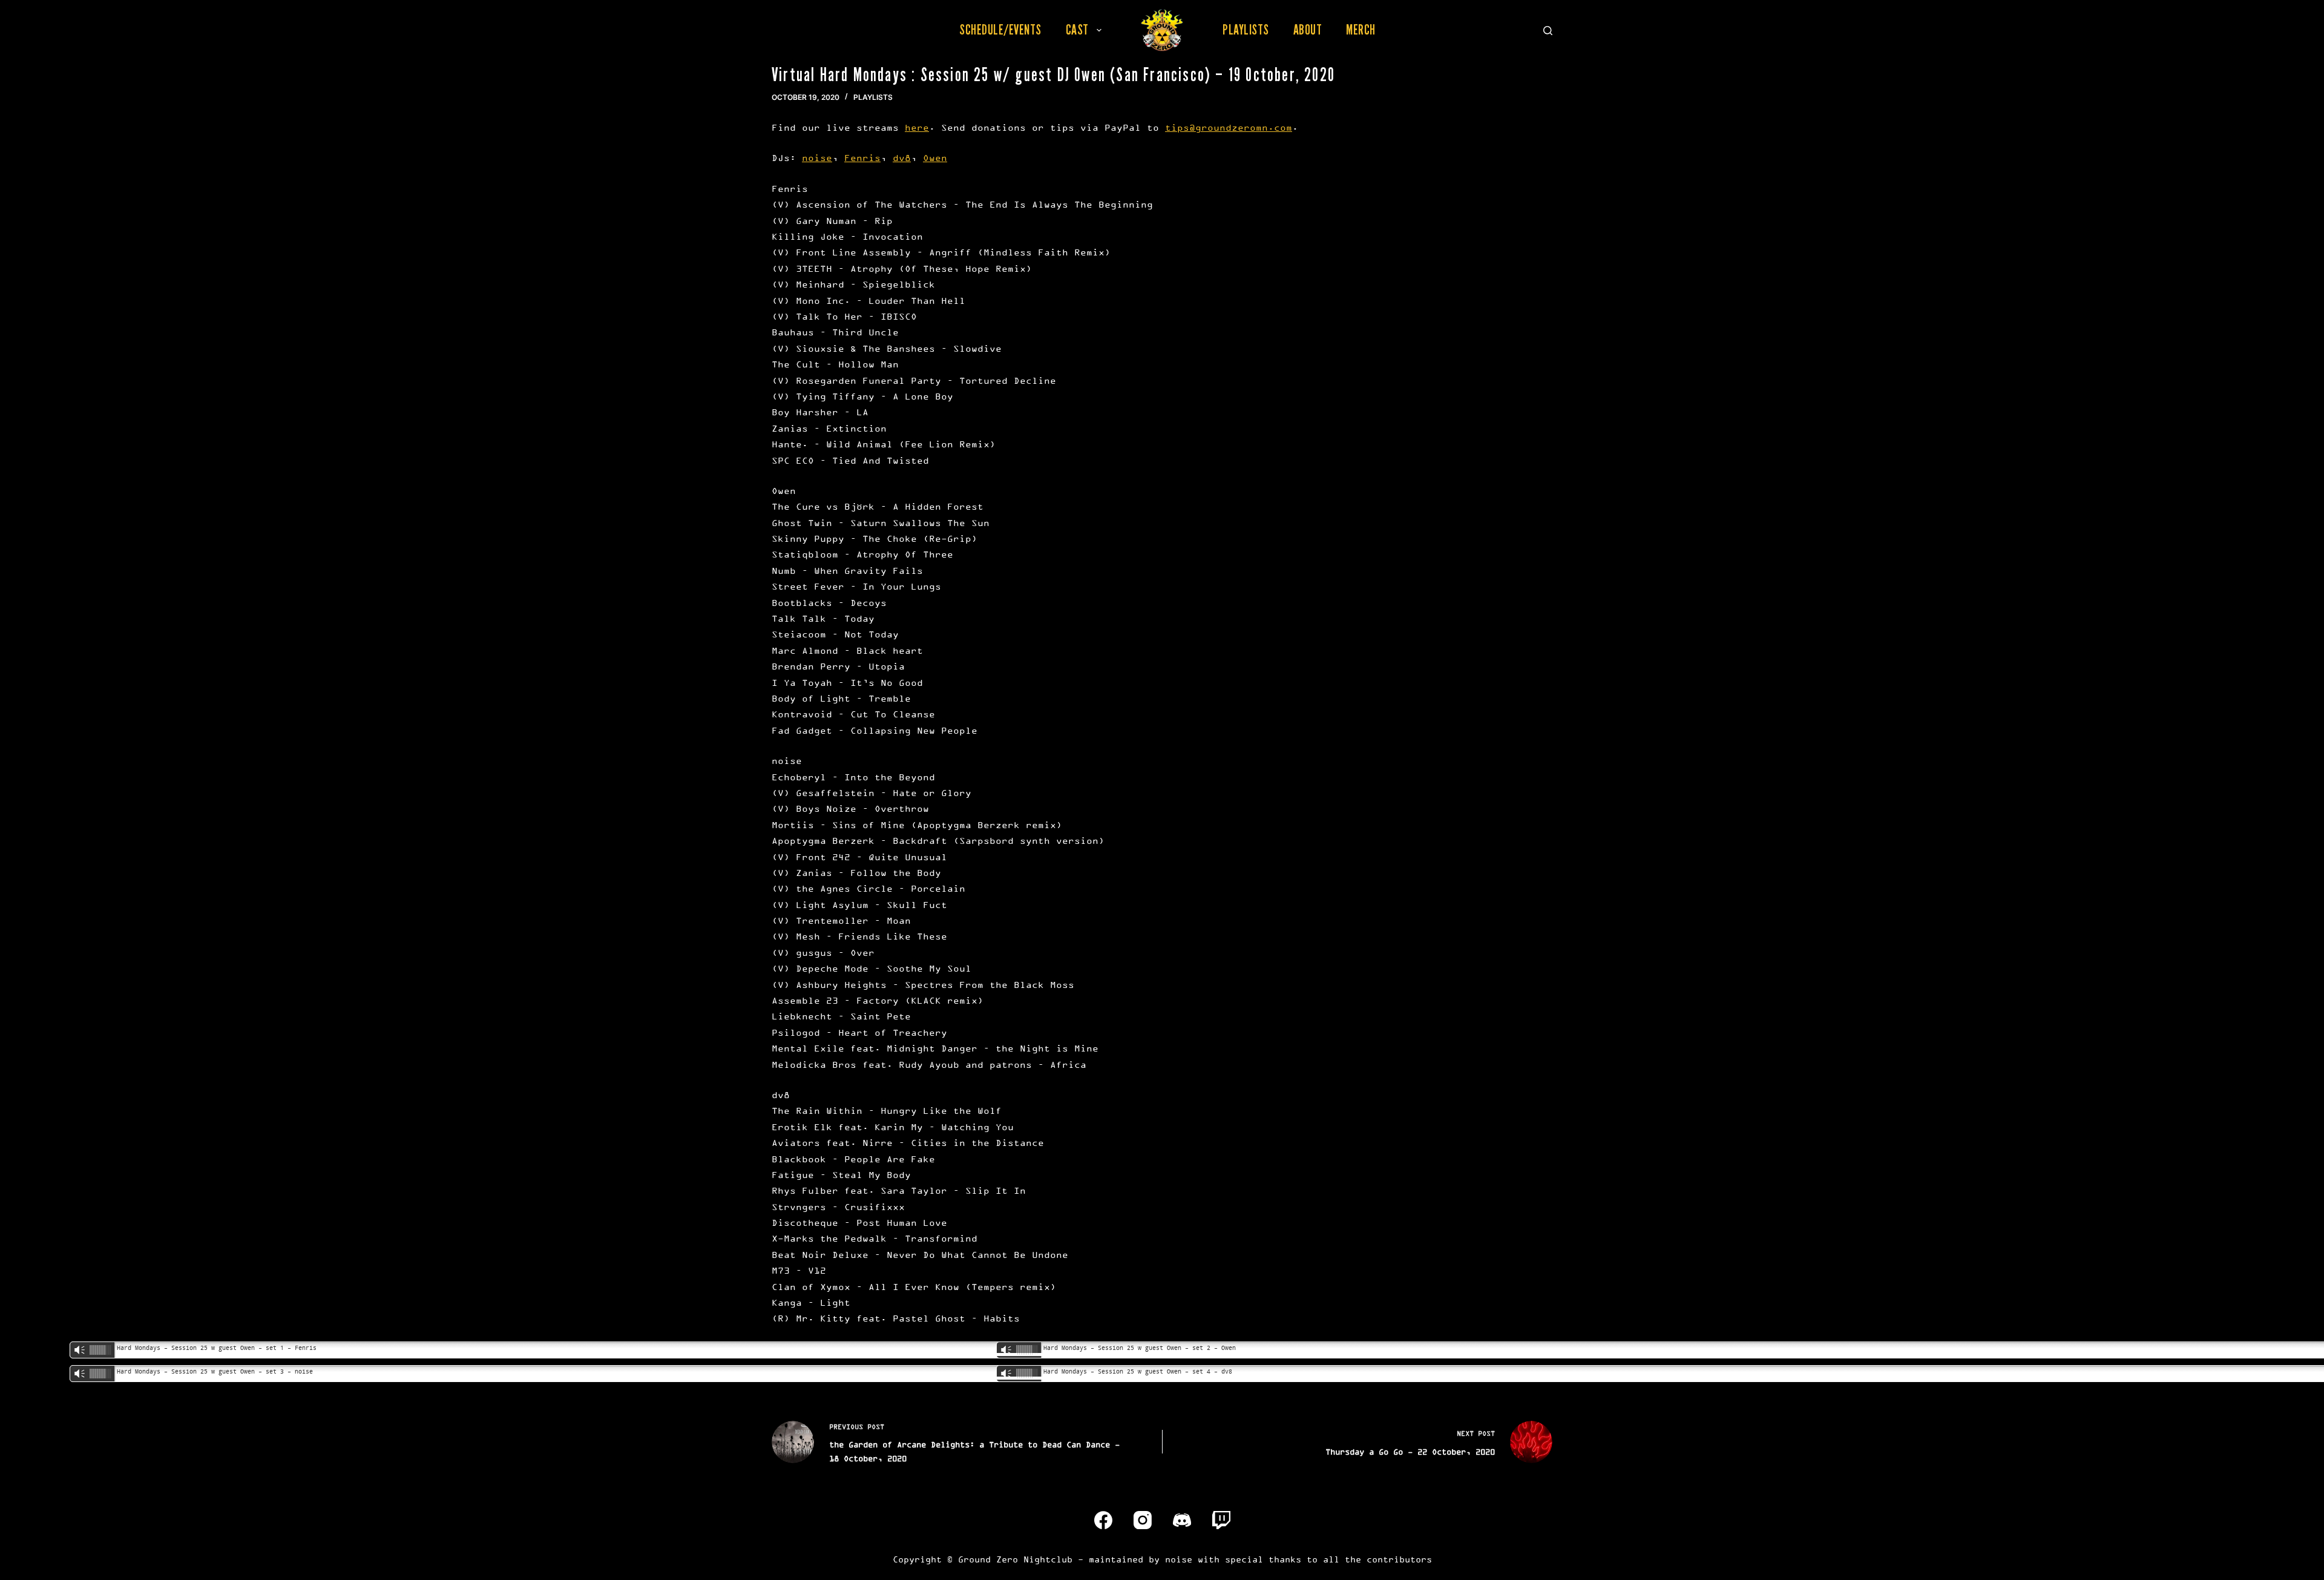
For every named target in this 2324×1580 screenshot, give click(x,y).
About (1308, 30)
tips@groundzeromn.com (1229, 127)
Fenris (862, 158)
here (917, 127)
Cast (1077, 30)
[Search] (1548, 31)
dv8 (902, 158)
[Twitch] (1221, 1520)
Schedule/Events (1000, 30)
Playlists (1246, 30)
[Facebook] (1103, 1520)
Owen (935, 158)
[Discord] (1182, 1520)
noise (817, 158)
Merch (1361, 30)
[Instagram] (1143, 1520)
